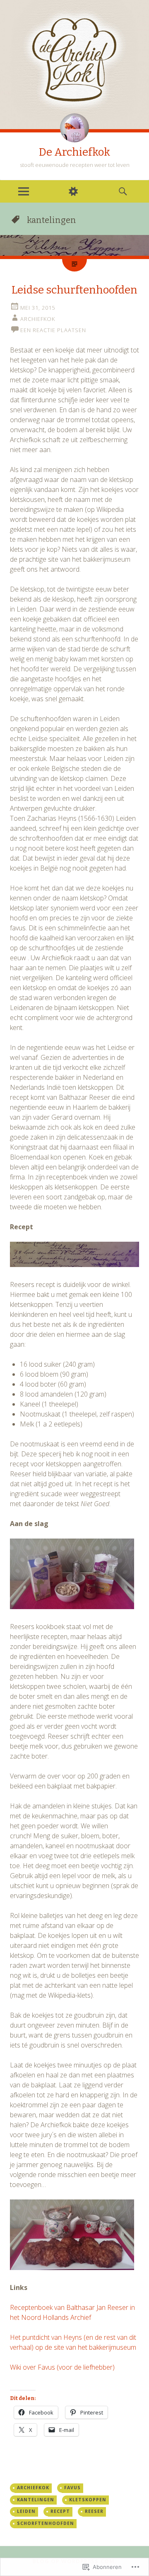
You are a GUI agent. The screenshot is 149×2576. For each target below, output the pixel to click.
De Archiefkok (74, 152)
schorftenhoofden (46, 2523)
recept (60, 2511)
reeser (94, 2511)
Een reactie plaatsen (53, 330)
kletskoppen (88, 2500)
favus (72, 2488)
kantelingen (36, 2500)
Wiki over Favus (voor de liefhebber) (62, 2367)
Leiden (26, 2511)
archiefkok (33, 2488)
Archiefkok (38, 319)
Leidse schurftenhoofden (74, 290)
